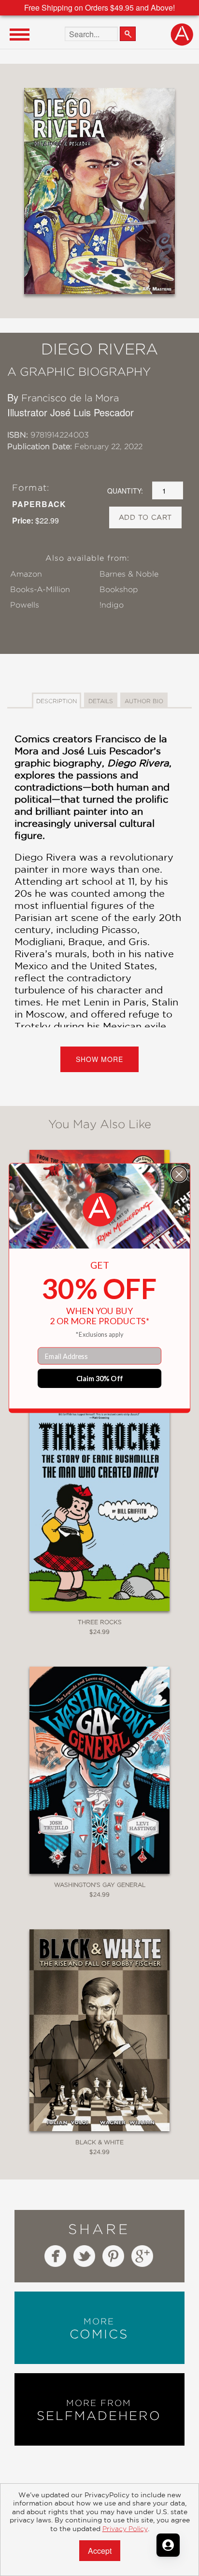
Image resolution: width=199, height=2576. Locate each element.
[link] (99, 1210)
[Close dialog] (179, 1174)
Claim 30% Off (100, 1378)
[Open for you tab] (168, 2545)
